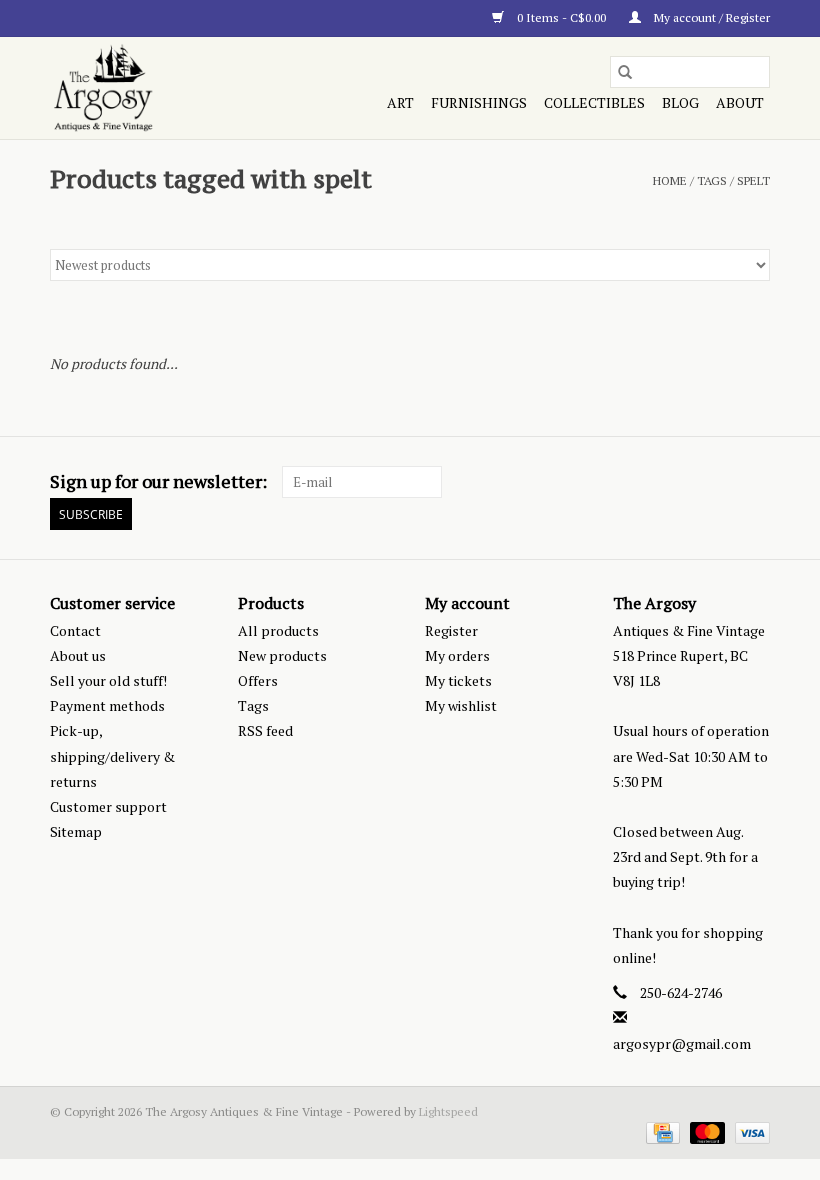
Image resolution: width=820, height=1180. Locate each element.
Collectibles (594, 102)
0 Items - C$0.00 (561, 17)
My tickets (458, 680)
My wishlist (461, 705)
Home (670, 180)
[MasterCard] (705, 1131)
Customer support (108, 806)
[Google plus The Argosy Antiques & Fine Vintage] (719, 482)
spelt (753, 180)
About (740, 102)
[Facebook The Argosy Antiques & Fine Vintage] (684, 482)
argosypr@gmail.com (682, 1043)
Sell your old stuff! (108, 680)
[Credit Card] (661, 1131)
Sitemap (76, 831)
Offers (258, 680)
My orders (457, 655)
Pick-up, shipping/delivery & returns (112, 755)
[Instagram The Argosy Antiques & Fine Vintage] (754, 482)
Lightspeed (448, 1111)
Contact (75, 630)
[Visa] (749, 1131)
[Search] (625, 72)
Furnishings (479, 102)
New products (282, 655)
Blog (680, 102)
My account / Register (710, 17)
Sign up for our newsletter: (158, 481)
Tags (712, 180)
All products (278, 630)
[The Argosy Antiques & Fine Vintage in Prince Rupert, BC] (156, 88)
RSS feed (265, 730)
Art (400, 102)
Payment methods (107, 705)
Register (451, 630)
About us (78, 655)
